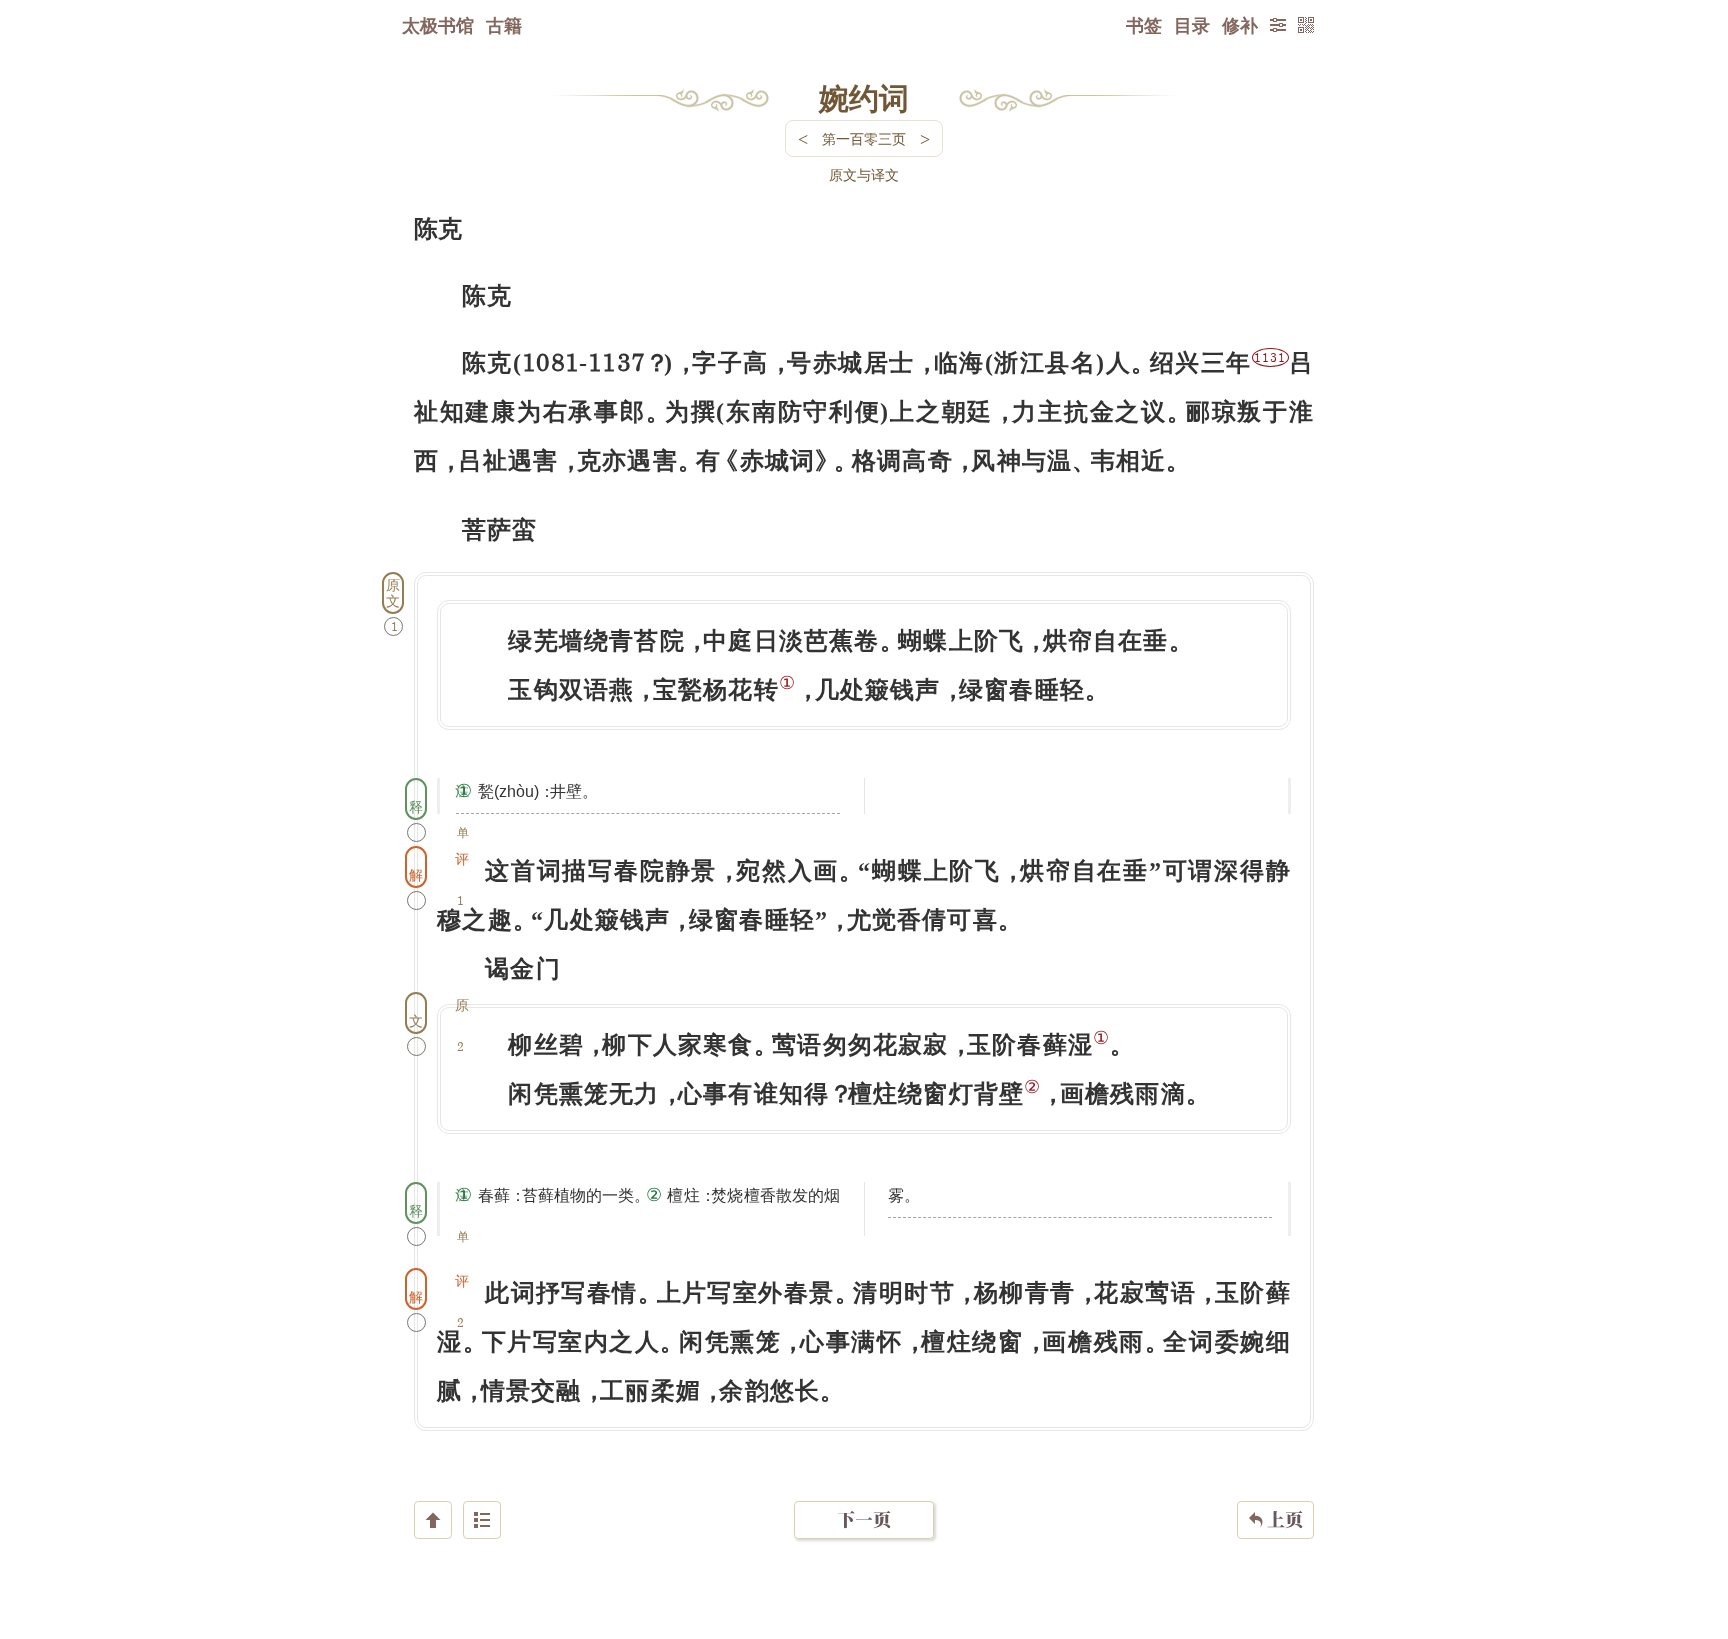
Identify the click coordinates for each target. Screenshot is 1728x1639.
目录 (1192, 25)
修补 (1240, 25)
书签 (1144, 25)
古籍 (504, 25)
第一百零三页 (864, 138)
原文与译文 (864, 174)
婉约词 (864, 97)
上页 (1275, 1519)
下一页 (864, 1519)
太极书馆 (438, 25)
